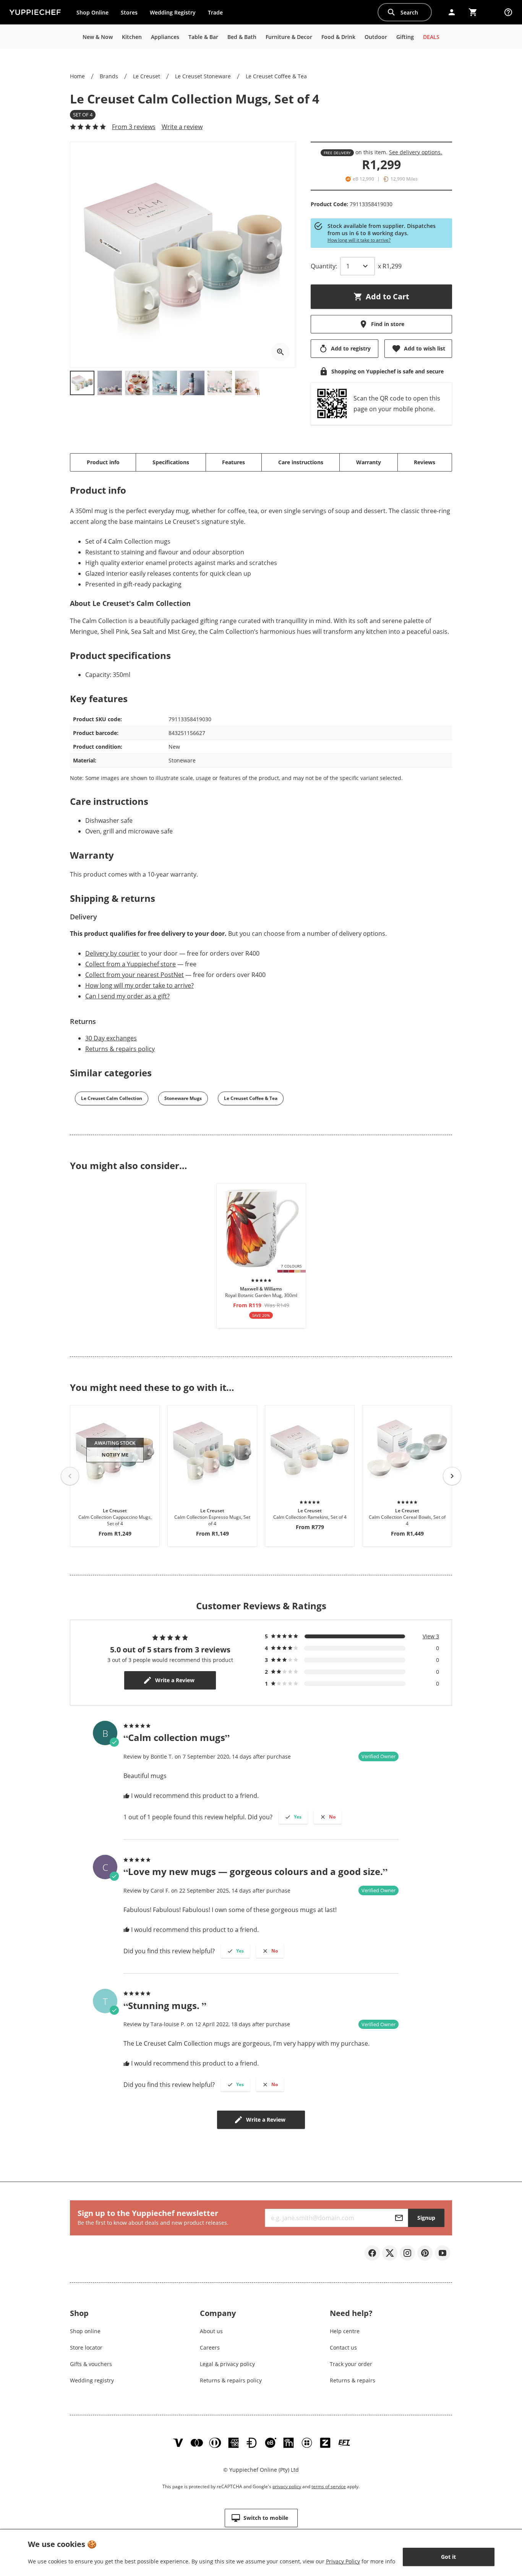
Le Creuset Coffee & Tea (276, 76)
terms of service (329, 2486)
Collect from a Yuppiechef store (130, 964)
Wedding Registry (173, 12)
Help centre (345, 2331)
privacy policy (287, 2486)
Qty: (324, 266)
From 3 (134, 127)
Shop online (85, 2331)
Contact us (343, 2347)
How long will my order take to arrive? (139, 985)
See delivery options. (416, 152)
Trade (218, 14)
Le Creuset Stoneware (203, 76)
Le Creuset (147, 76)
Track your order (351, 2364)
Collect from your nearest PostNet (135, 975)
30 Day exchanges (111, 1038)
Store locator (86, 2347)
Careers (210, 2347)
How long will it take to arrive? (359, 240)
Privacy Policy (343, 2561)
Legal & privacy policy (227, 2364)
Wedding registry (92, 2380)
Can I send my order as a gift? (127, 996)
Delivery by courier (112, 953)
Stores (129, 12)
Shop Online (92, 12)
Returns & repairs (353, 2380)
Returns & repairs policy (120, 1049)
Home (77, 76)
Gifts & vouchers (91, 2364)
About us (211, 2331)
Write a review (182, 127)
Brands (109, 76)
